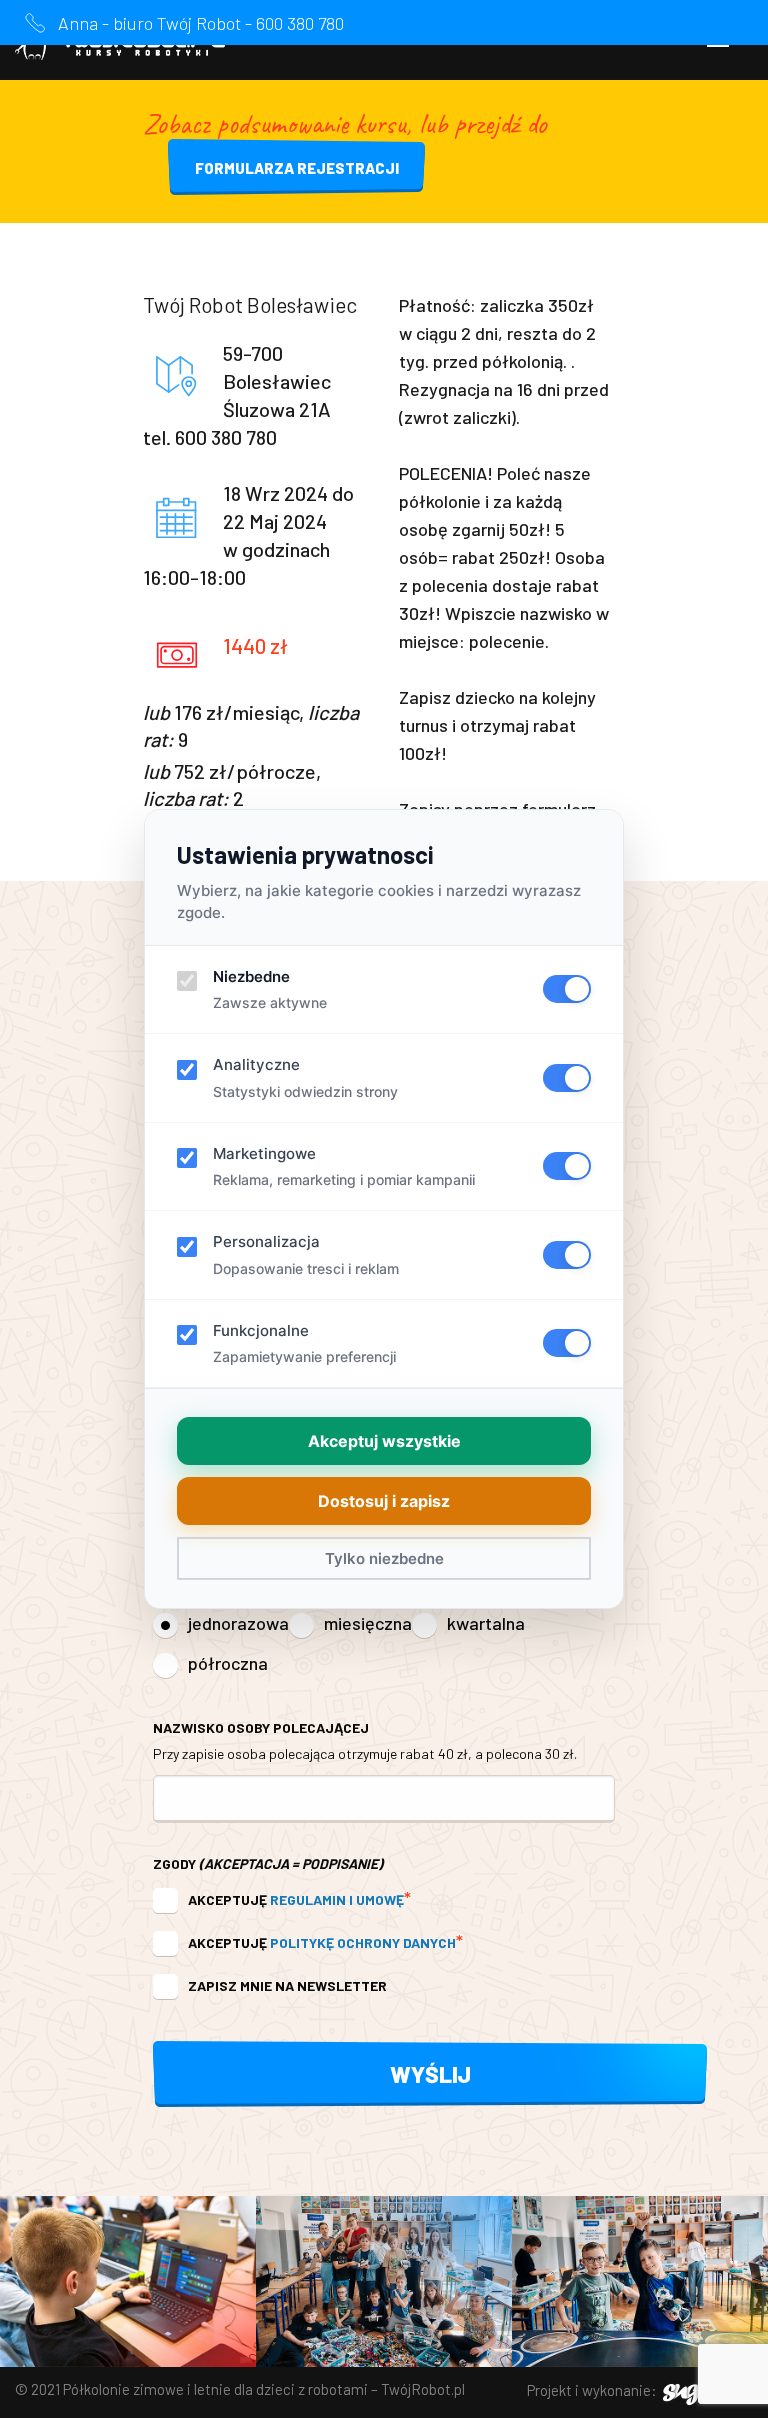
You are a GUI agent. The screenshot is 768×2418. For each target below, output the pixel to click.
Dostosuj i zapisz (384, 1501)
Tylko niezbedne (384, 1558)
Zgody (268, 1863)
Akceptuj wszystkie (384, 1441)
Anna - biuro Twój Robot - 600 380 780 (201, 23)
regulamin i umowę (337, 1899)
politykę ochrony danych (363, 1942)
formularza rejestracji (297, 168)
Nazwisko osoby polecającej (365, 1740)
